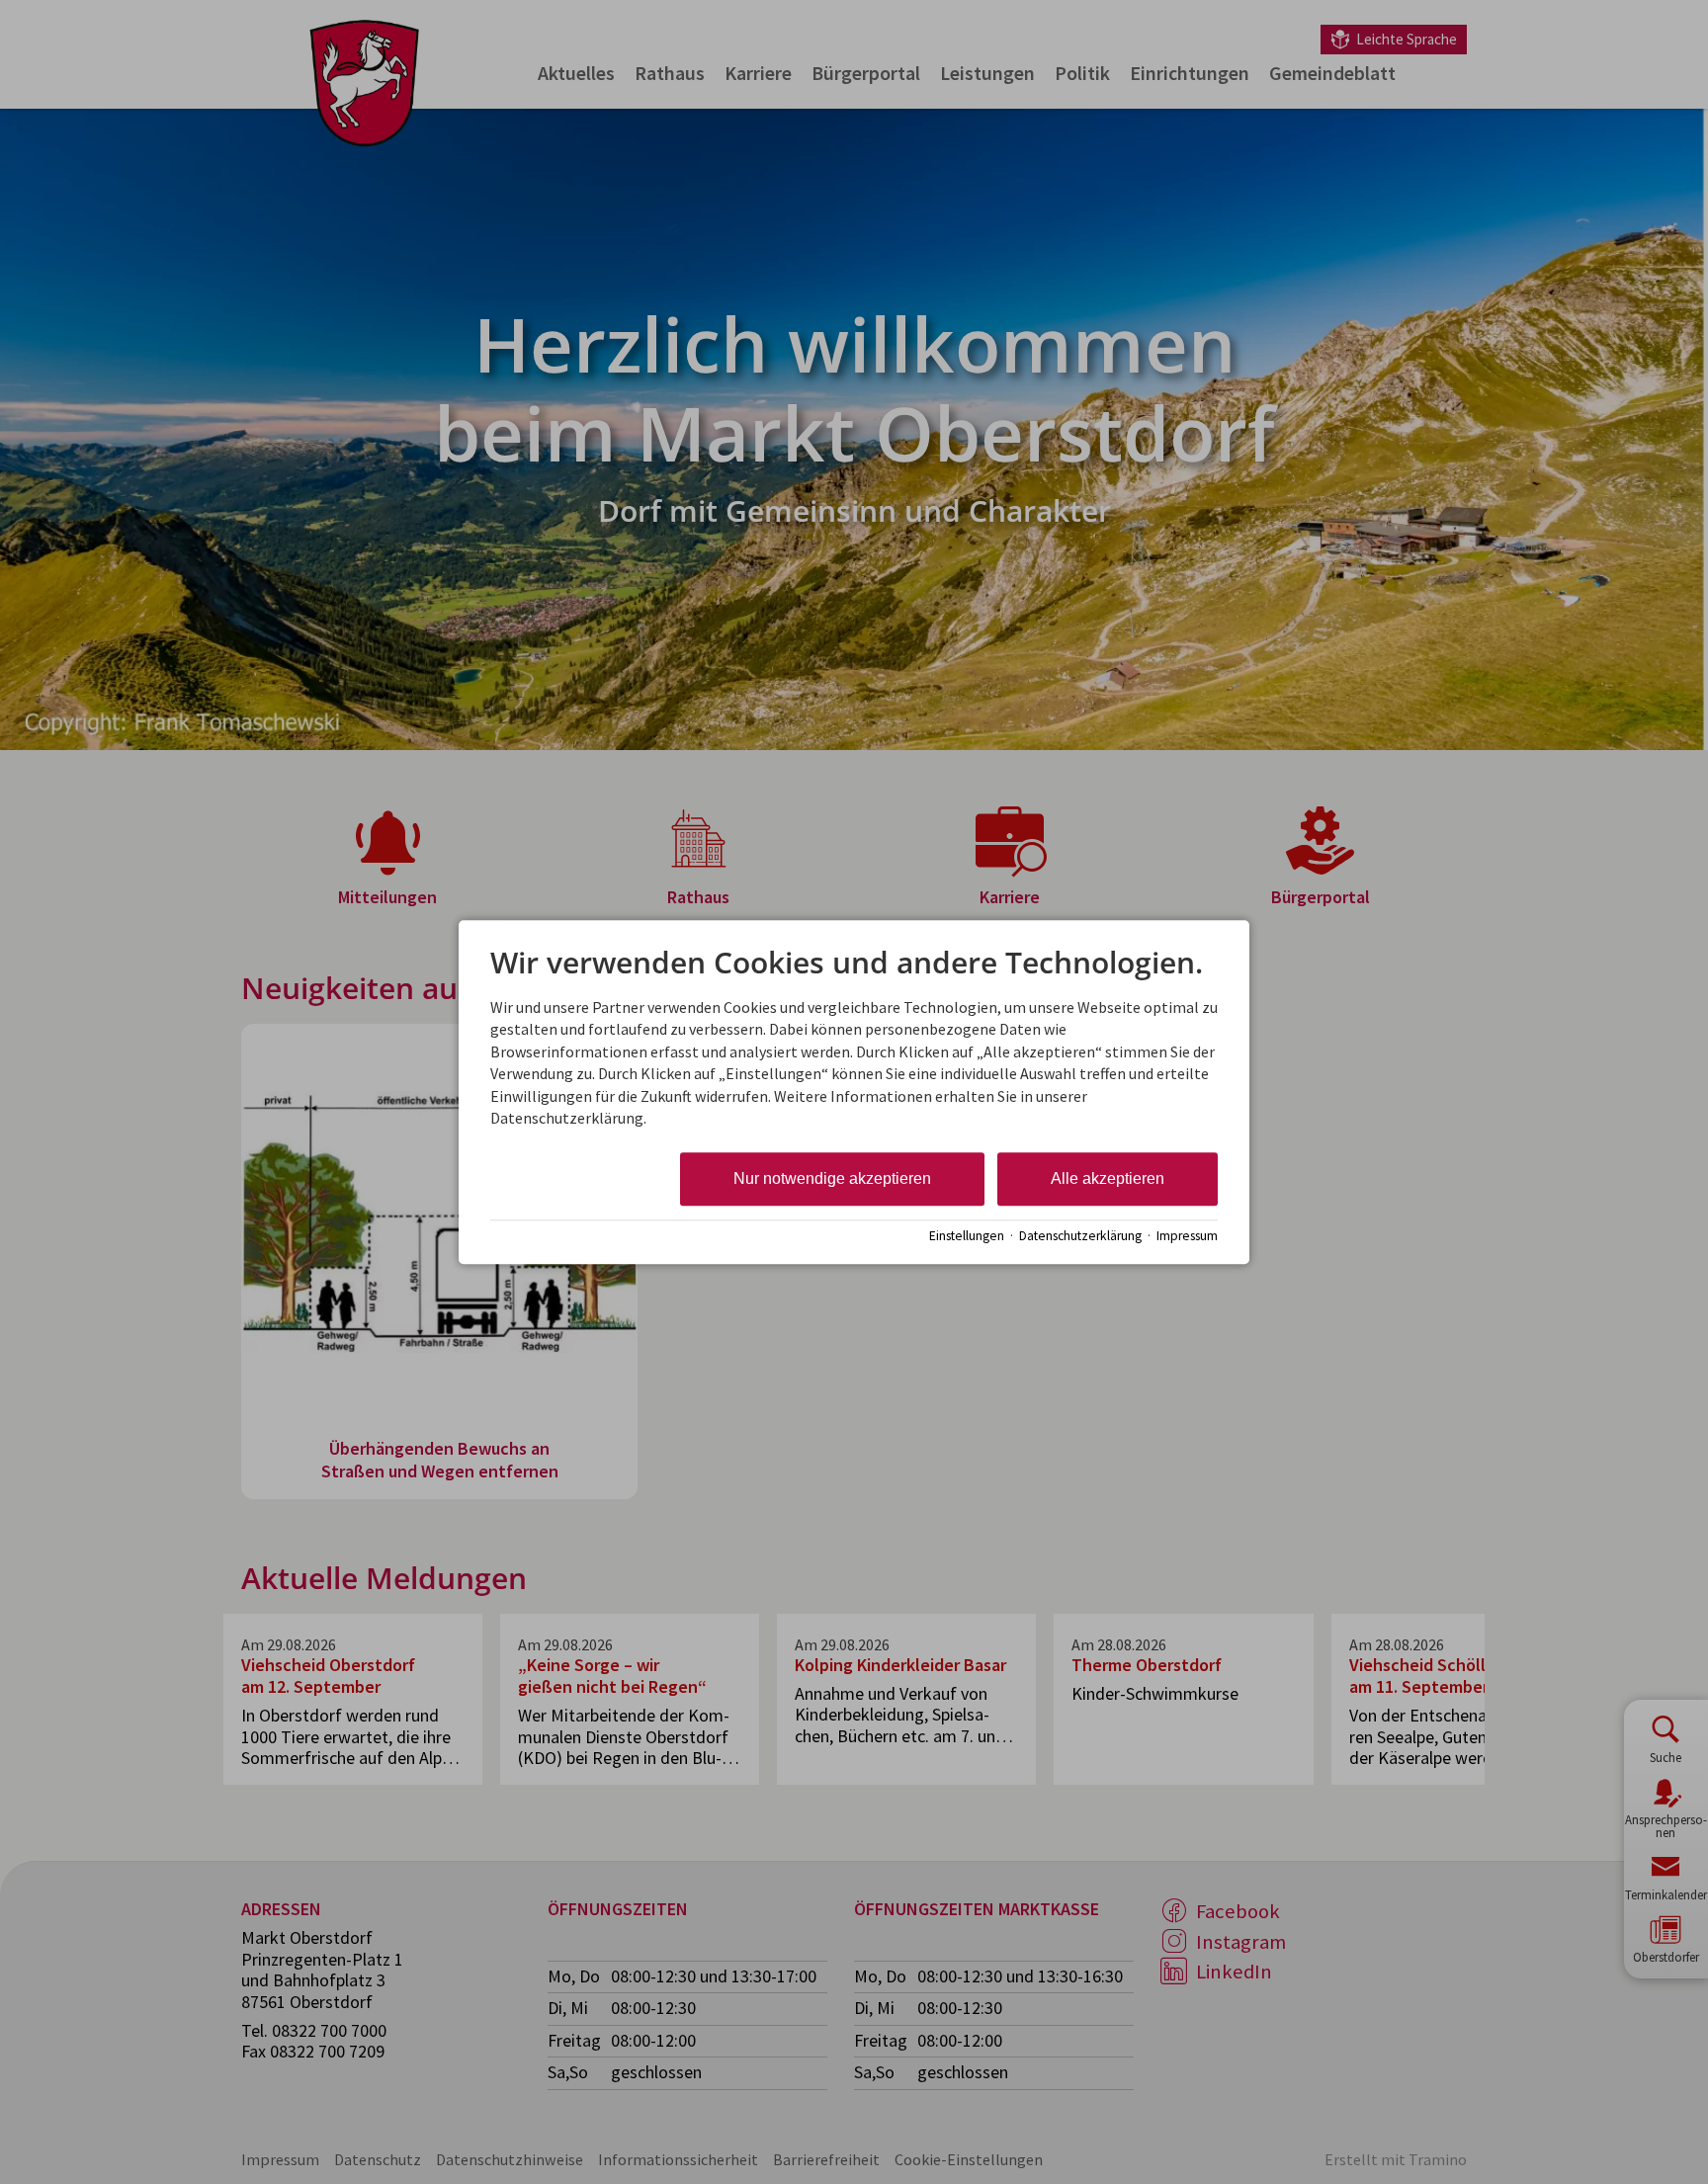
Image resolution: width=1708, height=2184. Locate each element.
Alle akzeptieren (1108, 1179)
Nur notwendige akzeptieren (832, 1179)
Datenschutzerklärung (1080, 1236)
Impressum (1187, 1236)
